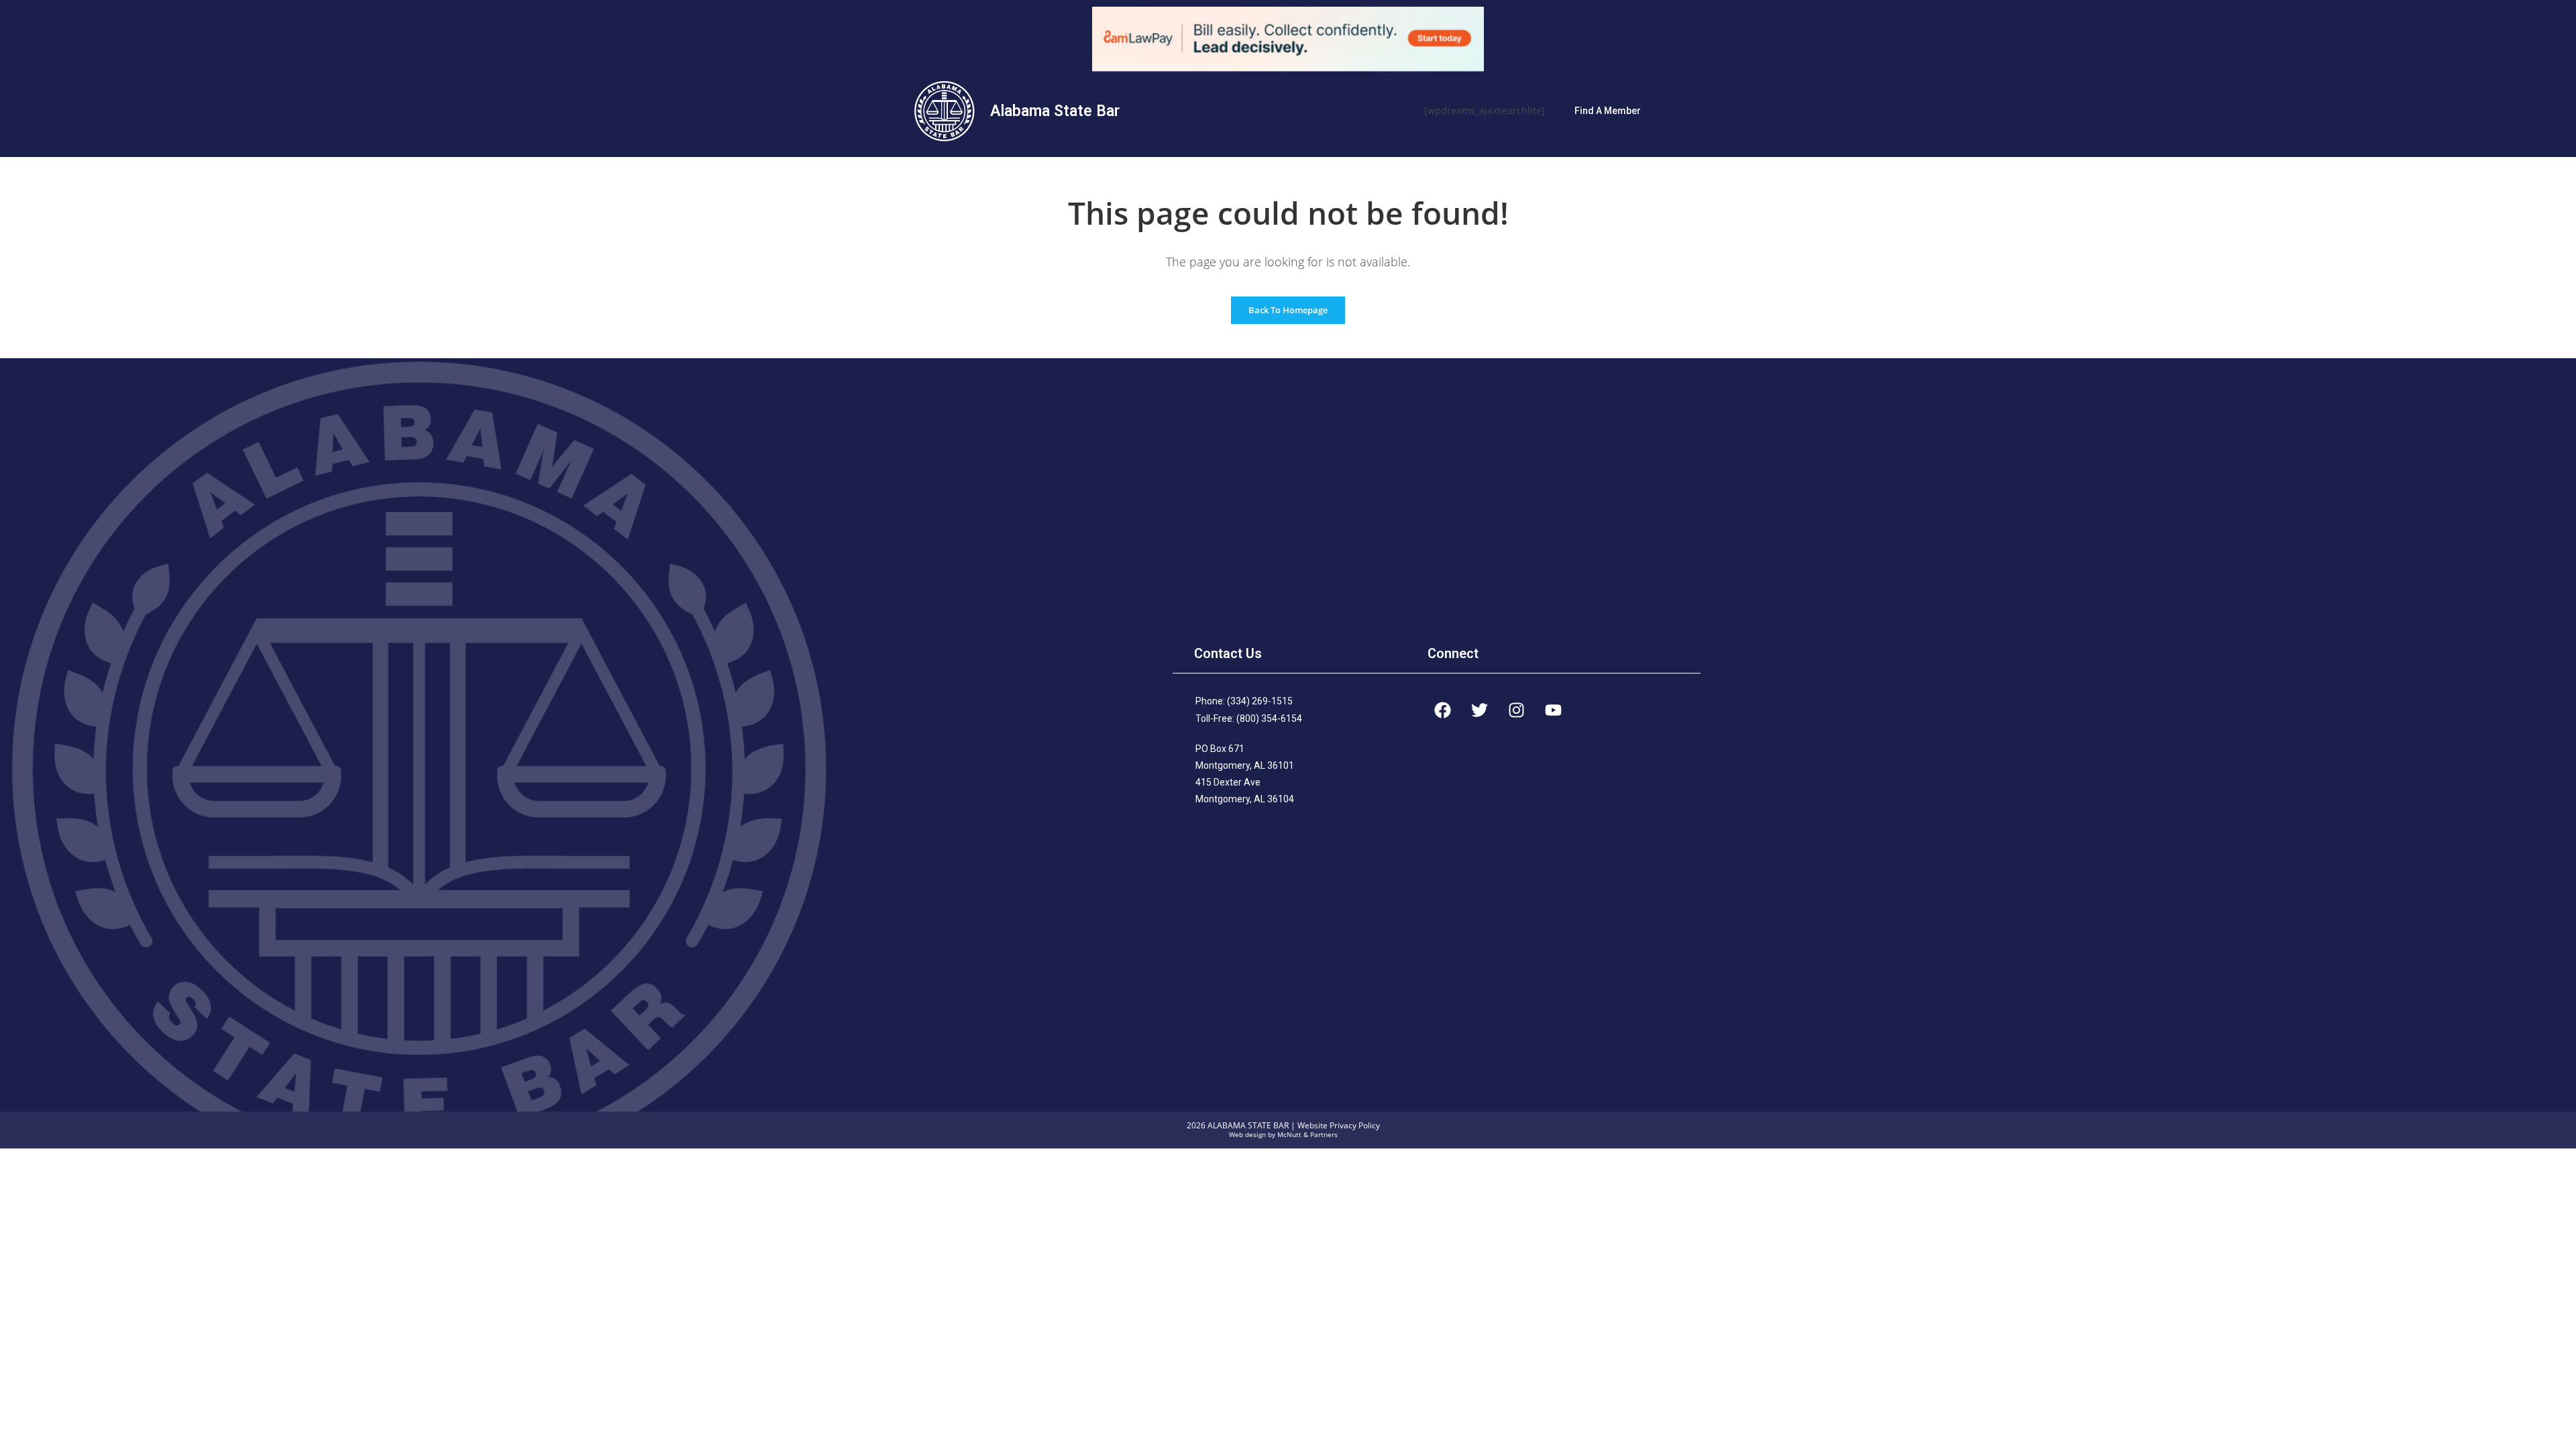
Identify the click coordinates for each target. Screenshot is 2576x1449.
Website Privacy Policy (1339, 1125)
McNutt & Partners (1307, 1135)
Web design (1247, 1135)
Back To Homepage (1288, 310)
